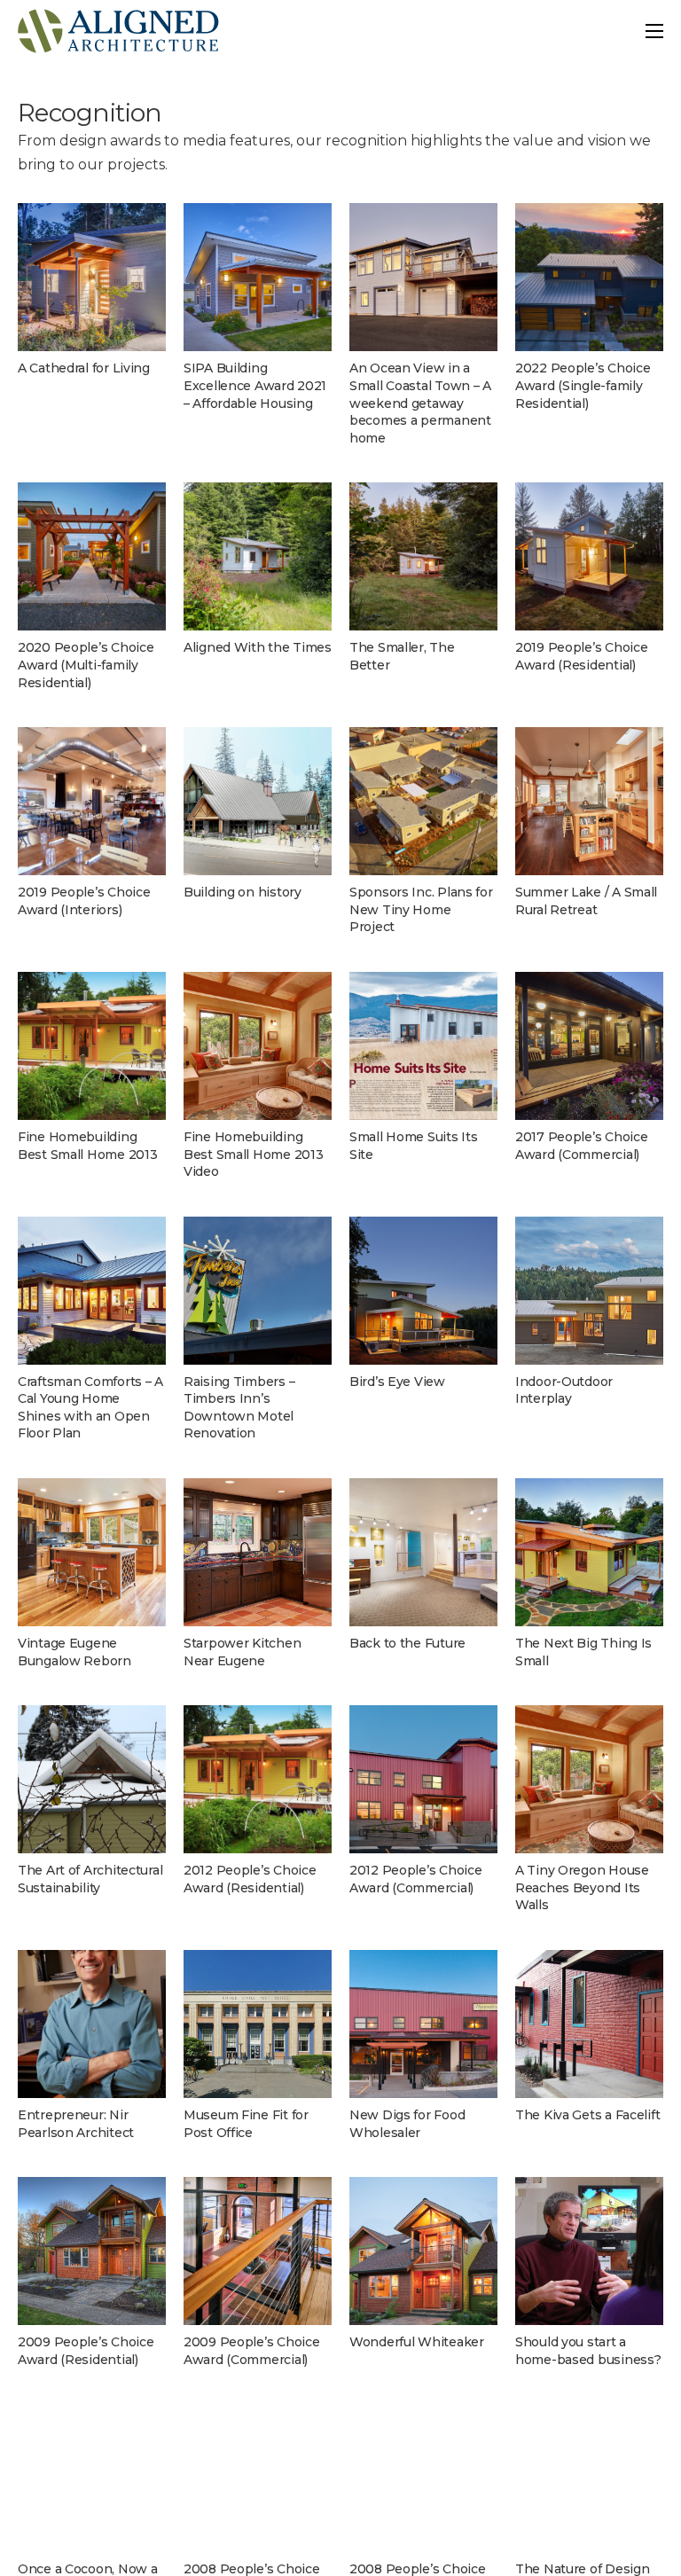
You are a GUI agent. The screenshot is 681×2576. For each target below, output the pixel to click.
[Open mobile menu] (654, 31)
